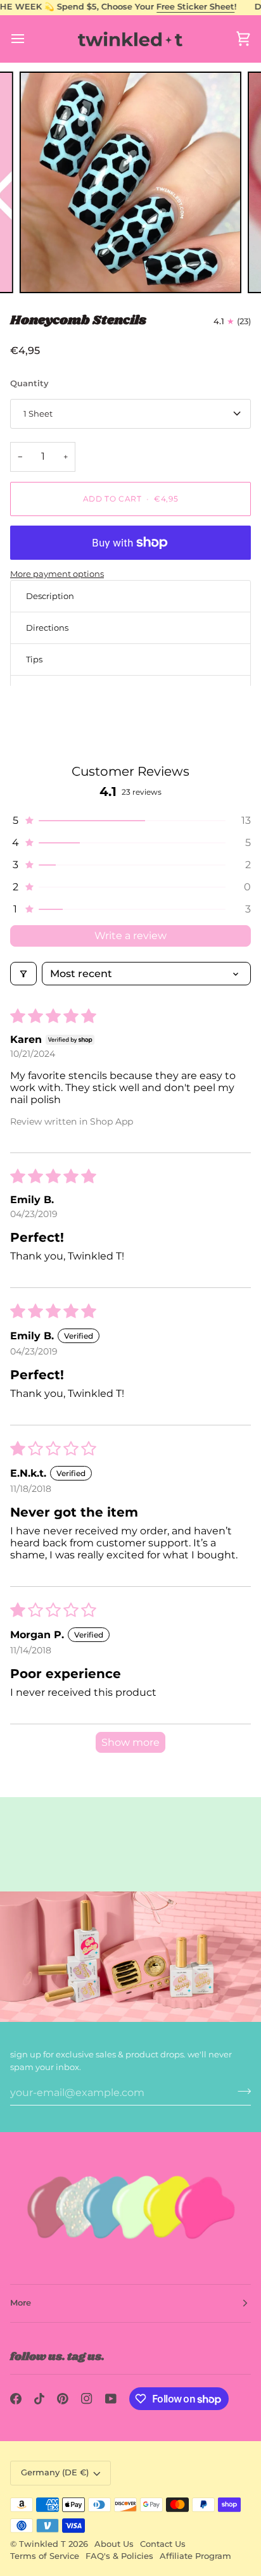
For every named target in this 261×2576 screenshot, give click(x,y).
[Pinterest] (63, 2399)
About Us (114, 2544)
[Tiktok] (39, 2399)
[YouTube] (111, 2399)
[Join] (240, 2091)
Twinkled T (42, 2544)
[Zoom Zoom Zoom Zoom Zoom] (130, 182)
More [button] (21, 2303)
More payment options (57, 574)
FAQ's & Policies (119, 2556)
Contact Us (163, 2544)
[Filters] (23, 974)
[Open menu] (29, 39)
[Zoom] (43, 269)
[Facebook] (16, 2399)
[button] (130, 820)
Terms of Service (45, 2556)
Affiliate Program (195, 2556)
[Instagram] (87, 2399)
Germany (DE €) (55, 2472)
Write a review (130, 936)
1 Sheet (38, 414)
